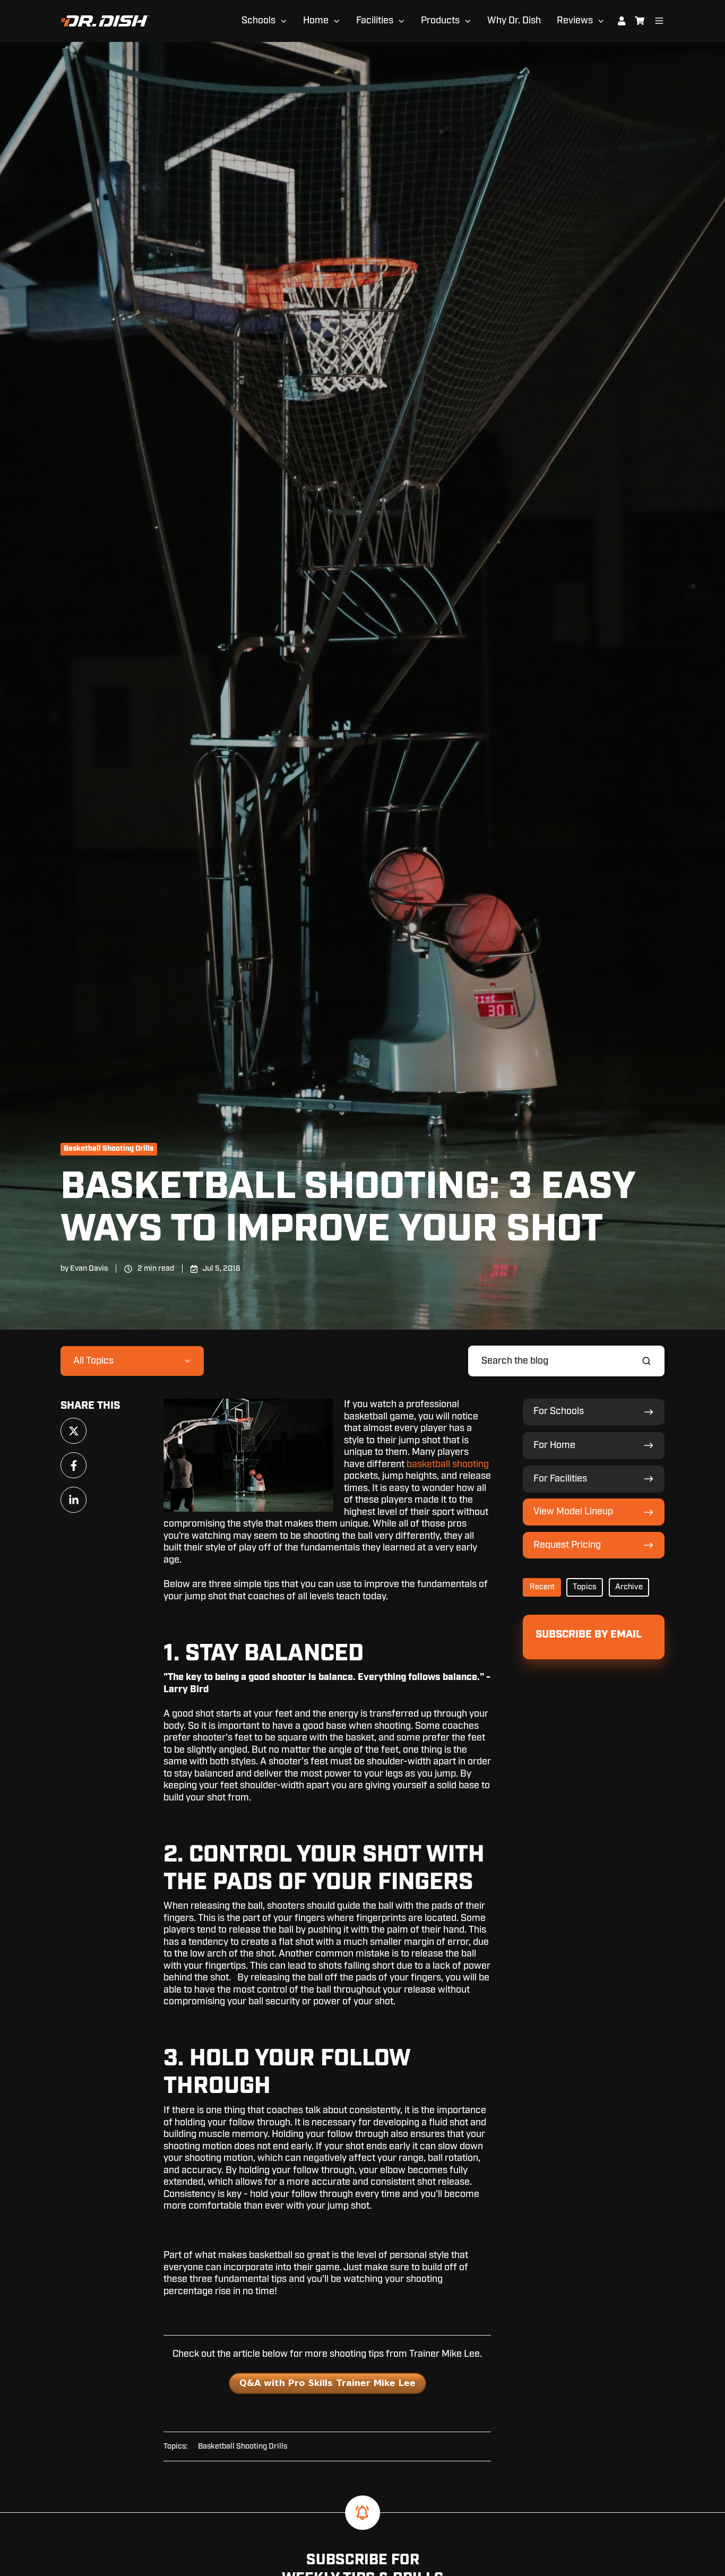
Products (440, 21)
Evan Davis (89, 1268)
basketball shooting (448, 1464)
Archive (629, 1587)
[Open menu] (659, 21)
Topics (585, 1587)
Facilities (375, 21)
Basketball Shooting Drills (109, 1149)
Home (316, 21)
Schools (258, 21)
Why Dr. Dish (514, 21)
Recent (542, 1587)
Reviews (575, 21)
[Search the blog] (646, 1361)
